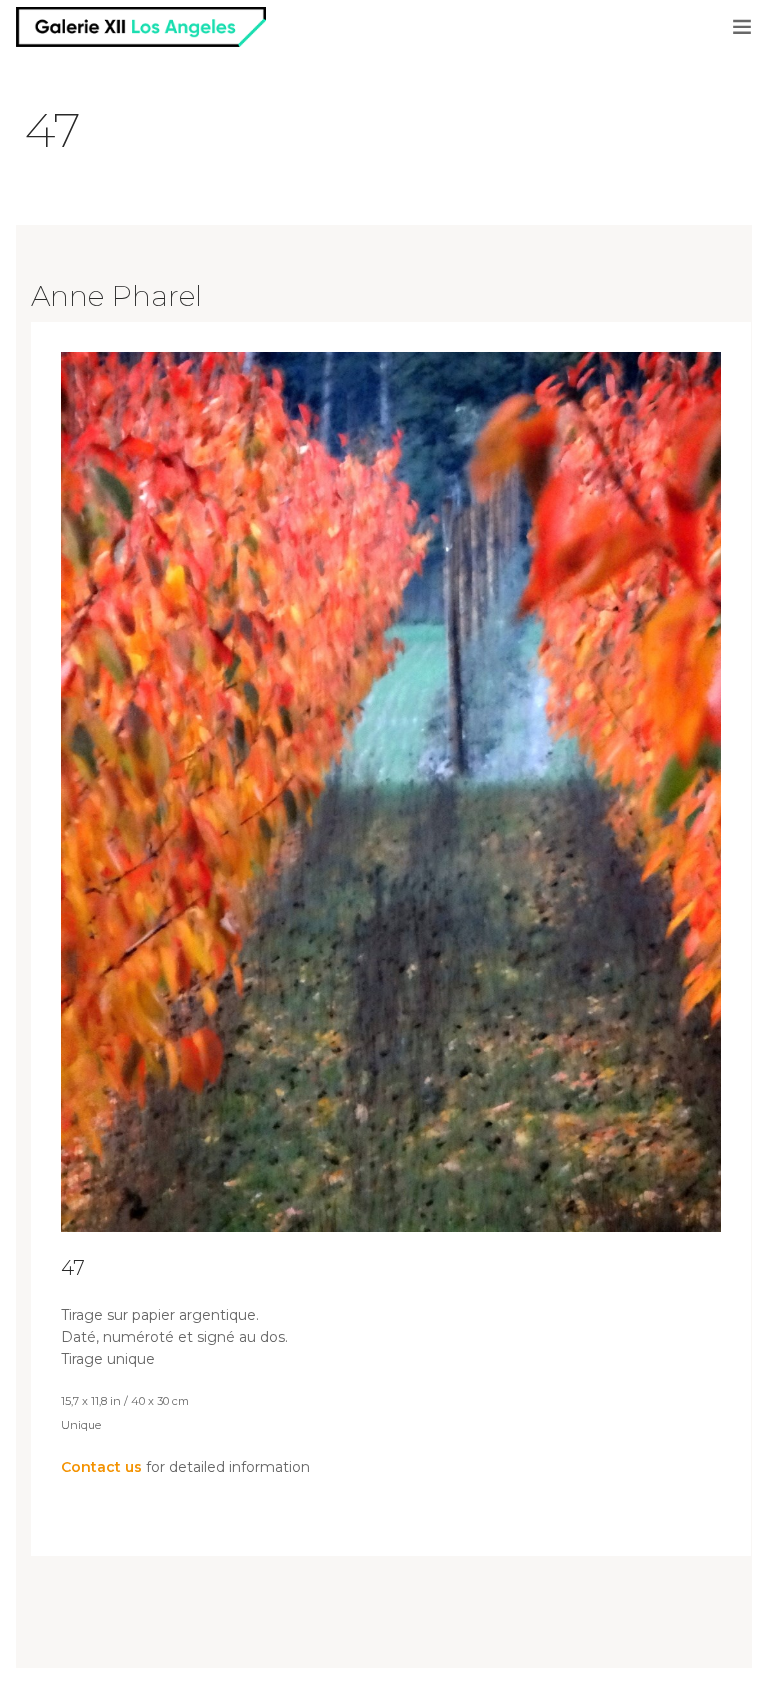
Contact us (101, 1467)
